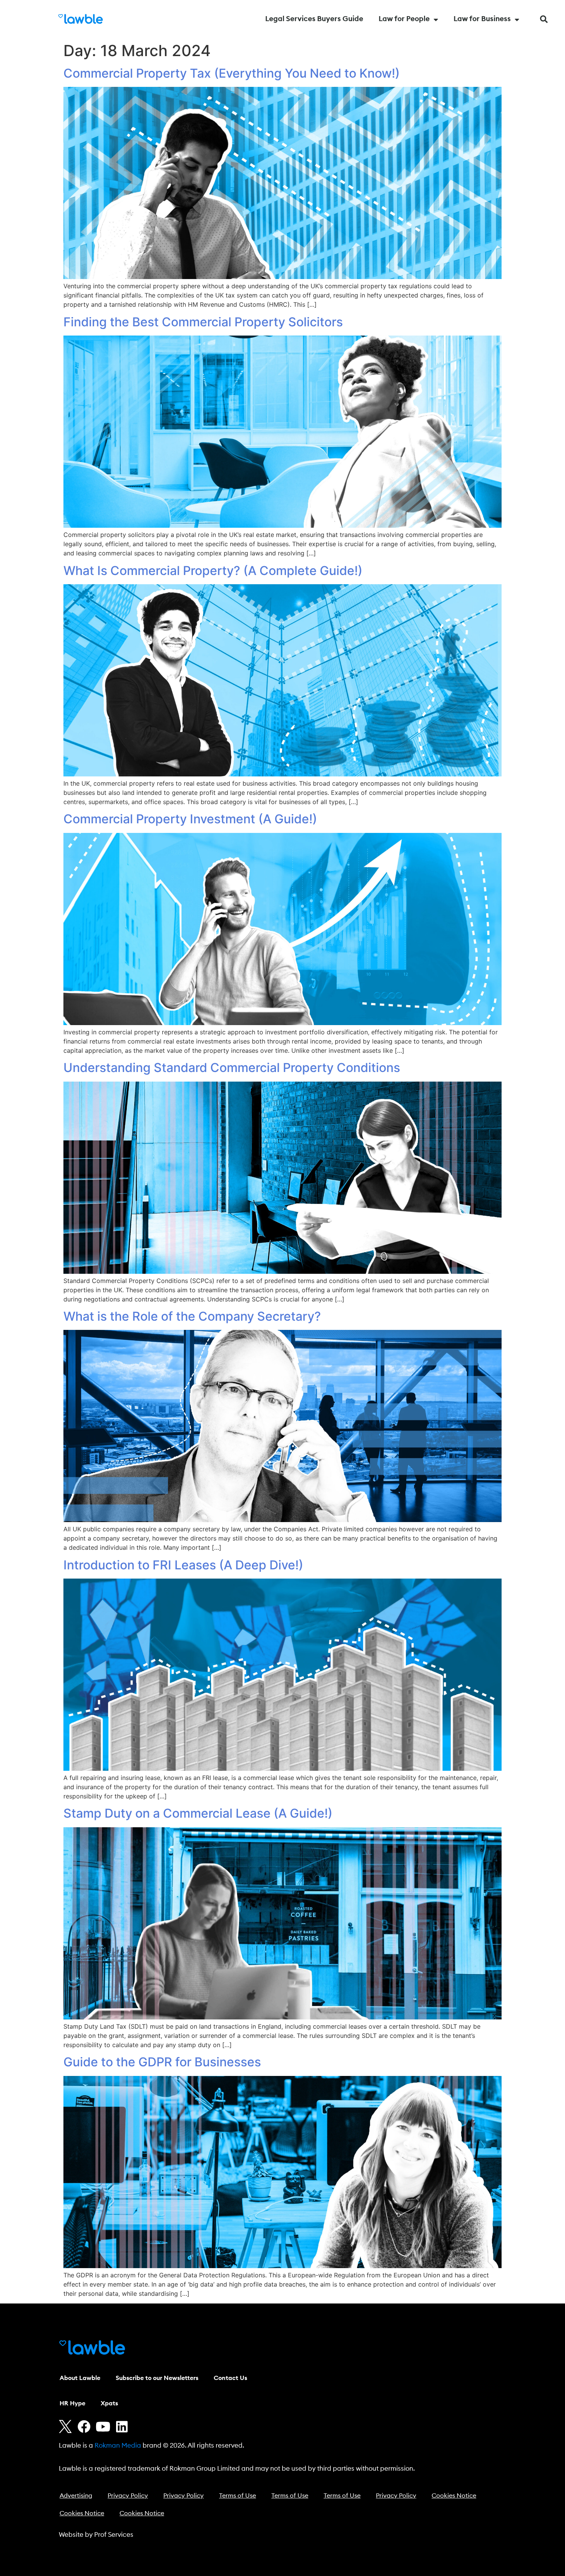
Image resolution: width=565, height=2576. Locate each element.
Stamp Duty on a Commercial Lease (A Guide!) (198, 1813)
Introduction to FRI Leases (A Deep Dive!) (183, 1565)
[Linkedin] (122, 2426)
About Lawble (80, 2378)
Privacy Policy (128, 2496)
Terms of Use (238, 2496)
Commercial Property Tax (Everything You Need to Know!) (232, 73)
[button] (544, 19)
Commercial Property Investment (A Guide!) (190, 819)
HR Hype (72, 2403)
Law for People (404, 19)
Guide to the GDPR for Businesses (162, 2062)
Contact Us (230, 2378)
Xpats (109, 2403)
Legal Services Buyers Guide (314, 19)
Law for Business (482, 19)
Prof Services (114, 2535)
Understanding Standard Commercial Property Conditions (232, 1068)
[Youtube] (103, 2426)
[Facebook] (84, 2426)
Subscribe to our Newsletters (157, 2378)
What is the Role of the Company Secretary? (192, 1316)
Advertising (76, 2496)
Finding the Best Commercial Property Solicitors (203, 322)
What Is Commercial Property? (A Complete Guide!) (213, 571)
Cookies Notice (454, 2496)
